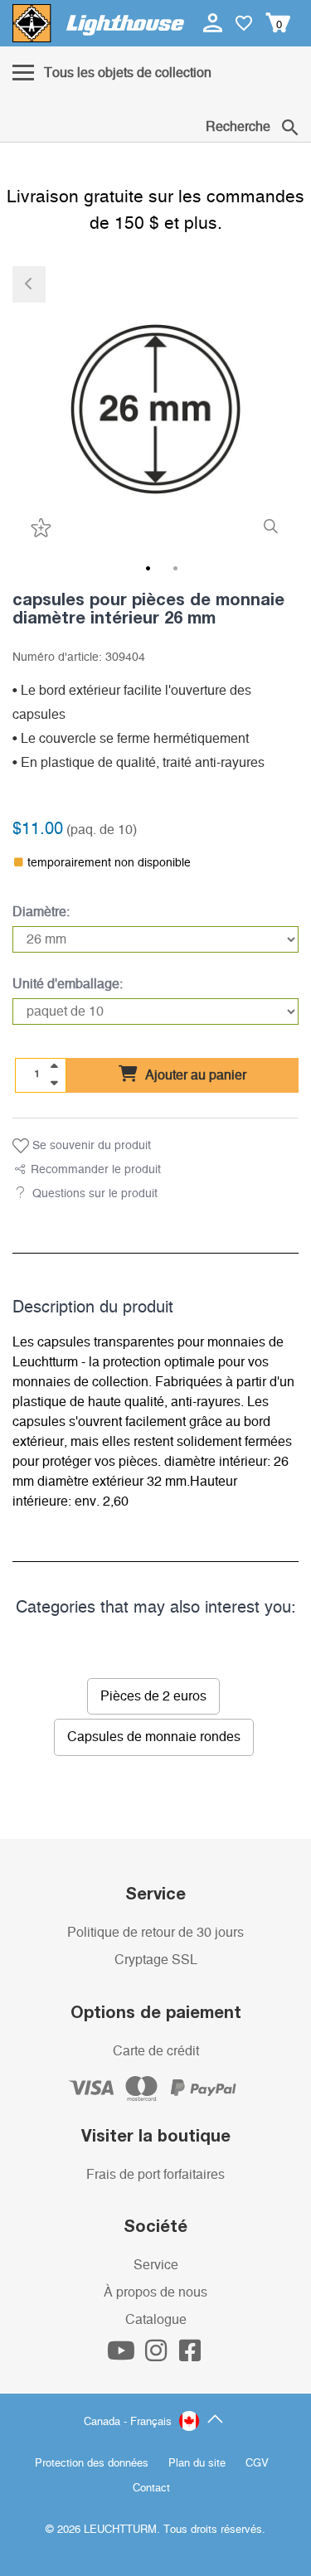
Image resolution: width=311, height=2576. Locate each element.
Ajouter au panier (194, 1075)
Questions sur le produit (95, 1194)
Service (156, 2265)
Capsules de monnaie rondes (154, 1737)
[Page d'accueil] (98, 23)
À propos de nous (155, 2292)
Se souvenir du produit (90, 1146)
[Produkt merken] (39, 528)
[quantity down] (54, 1083)
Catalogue (156, 2320)
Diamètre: (41, 912)
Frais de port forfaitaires (155, 2175)
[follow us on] (123, 2355)
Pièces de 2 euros (153, 1696)
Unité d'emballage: (68, 984)
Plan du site (197, 2464)
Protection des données (92, 2464)
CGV (257, 2464)
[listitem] (155, 409)
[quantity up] (54, 1066)
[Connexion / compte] (214, 22)
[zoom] (271, 527)
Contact (151, 2489)
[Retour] (29, 284)
